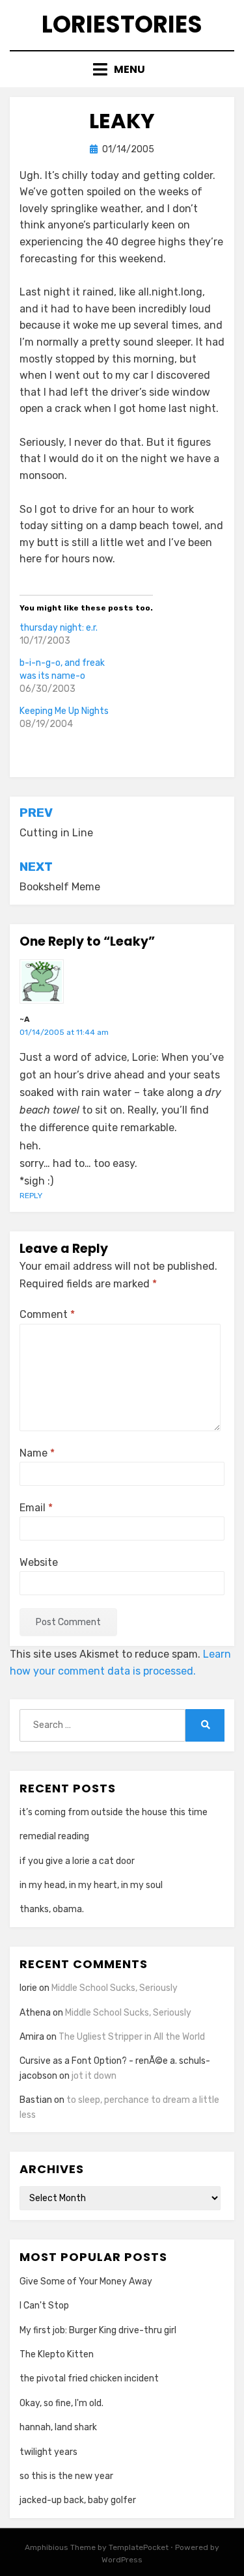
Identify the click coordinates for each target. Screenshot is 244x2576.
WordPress (122, 2560)
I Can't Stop (44, 2306)
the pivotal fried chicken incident (89, 2378)
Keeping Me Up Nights (64, 711)
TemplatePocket (139, 2547)
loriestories (122, 24)
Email (36, 1508)
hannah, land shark (58, 2427)
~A (25, 1019)
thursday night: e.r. (59, 628)
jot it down (94, 2076)
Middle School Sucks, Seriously (115, 1988)
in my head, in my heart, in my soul (91, 1885)
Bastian (36, 2100)
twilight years (48, 2452)
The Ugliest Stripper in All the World (132, 2037)
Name (37, 1453)
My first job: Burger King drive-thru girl (98, 2330)
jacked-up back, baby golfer (78, 2500)
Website (39, 1562)
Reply (31, 1196)
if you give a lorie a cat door (77, 1861)
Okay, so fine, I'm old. (61, 2403)
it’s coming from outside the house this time (114, 1812)
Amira (32, 2037)
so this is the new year (66, 2476)
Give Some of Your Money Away (86, 2281)
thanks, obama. (52, 1909)
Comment (47, 1314)
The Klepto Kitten (57, 2354)
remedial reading (54, 1836)
